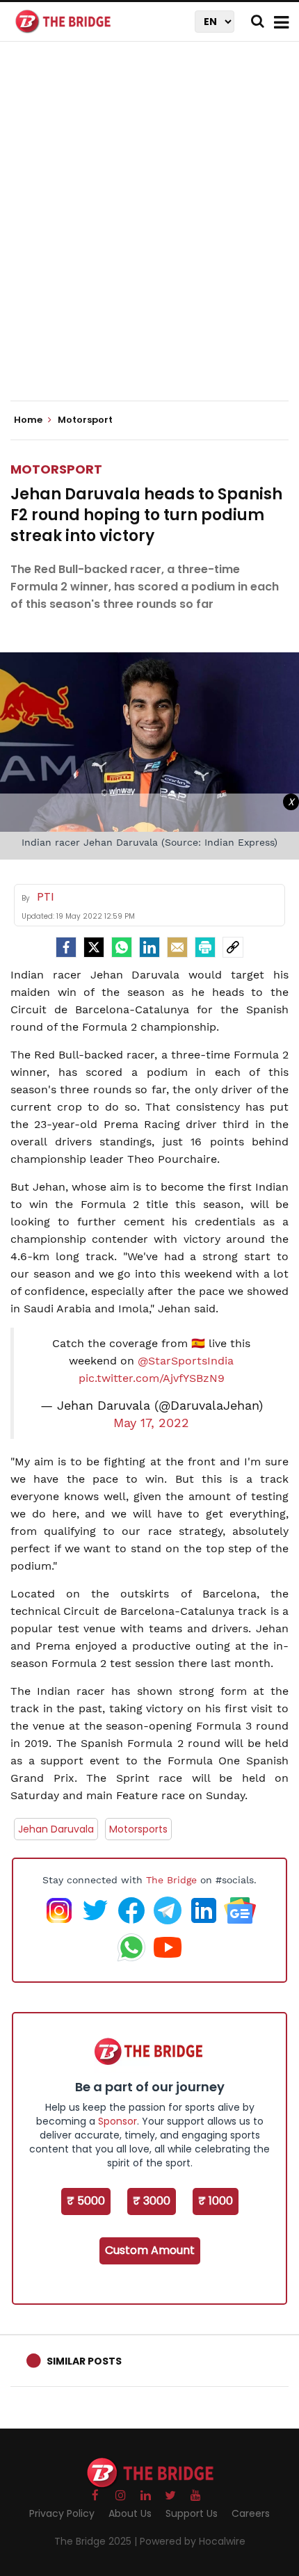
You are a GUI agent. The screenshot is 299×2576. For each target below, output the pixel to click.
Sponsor (118, 2121)
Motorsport (56, 469)
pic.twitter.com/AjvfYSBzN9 (152, 1378)
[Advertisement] (149, 233)
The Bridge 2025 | (97, 2541)
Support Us (192, 2513)
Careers (251, 2513)
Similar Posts (84, 2361)
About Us (130, 2513)
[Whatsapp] (122, 947)
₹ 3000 (152, 2201)
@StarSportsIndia (186, 1361)
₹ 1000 (216, 2201)
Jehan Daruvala (56, 1829)
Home (29, 420)
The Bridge (171, 1880)
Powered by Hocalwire (193, 2541)
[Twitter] (94, 947)
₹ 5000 (86, 2201)
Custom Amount (150, 2250)
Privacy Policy (62, 2513)
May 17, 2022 (151, 1423)
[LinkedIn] (149, 947)
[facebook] (66, 947)
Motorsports (138, 1829)
